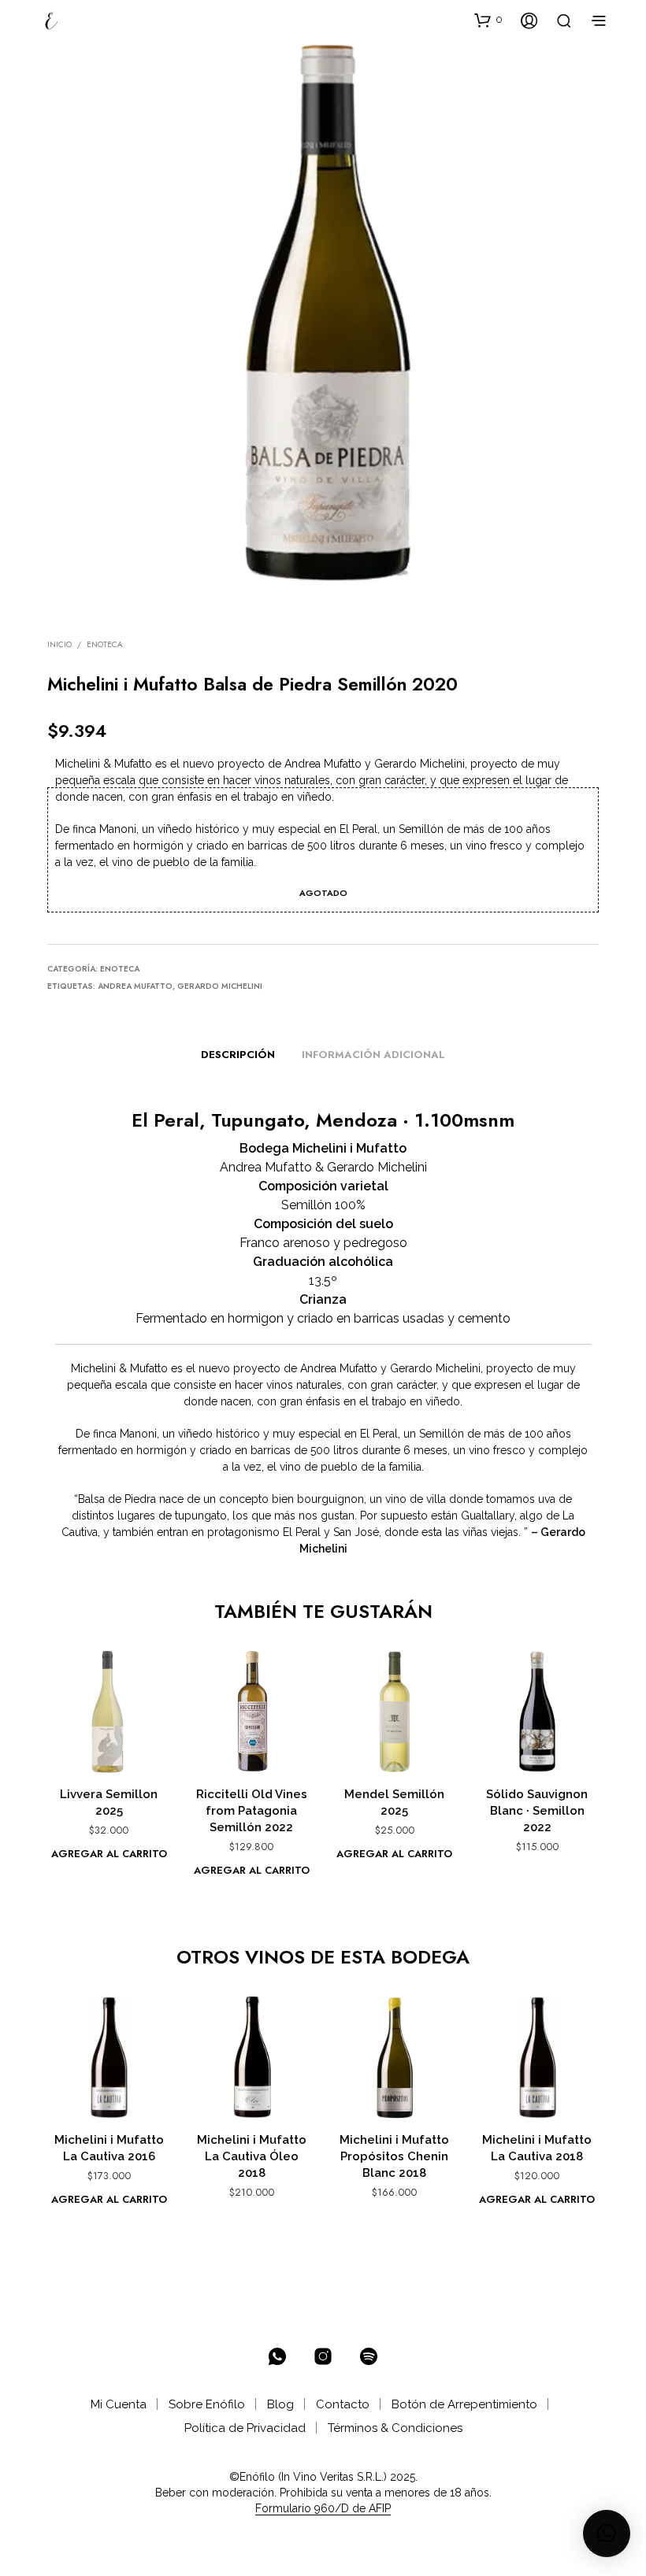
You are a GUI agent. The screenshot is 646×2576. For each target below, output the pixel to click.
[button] (488, 20)
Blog (280, 2404)
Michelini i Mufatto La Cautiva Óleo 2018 (252, 2156)
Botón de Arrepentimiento (464, 2404)
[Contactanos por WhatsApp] (277, 2356)
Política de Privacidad (245, 2428)
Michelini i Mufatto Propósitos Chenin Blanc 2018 (394, 2156)
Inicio (59, 644)
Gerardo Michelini (220, 986)
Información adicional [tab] (373, 1055)
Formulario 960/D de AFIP (323, 2509)
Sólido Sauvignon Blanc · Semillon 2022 (537, 1811)
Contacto (343, 2404)
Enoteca (105, 644)
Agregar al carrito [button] (109, 1854)
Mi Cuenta (119, 2404)
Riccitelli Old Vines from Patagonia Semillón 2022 (252, 1811)
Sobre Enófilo (207, 2404)
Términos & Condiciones (395, 2428)
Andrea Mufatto (135, 986)
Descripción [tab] (238, 1055)
